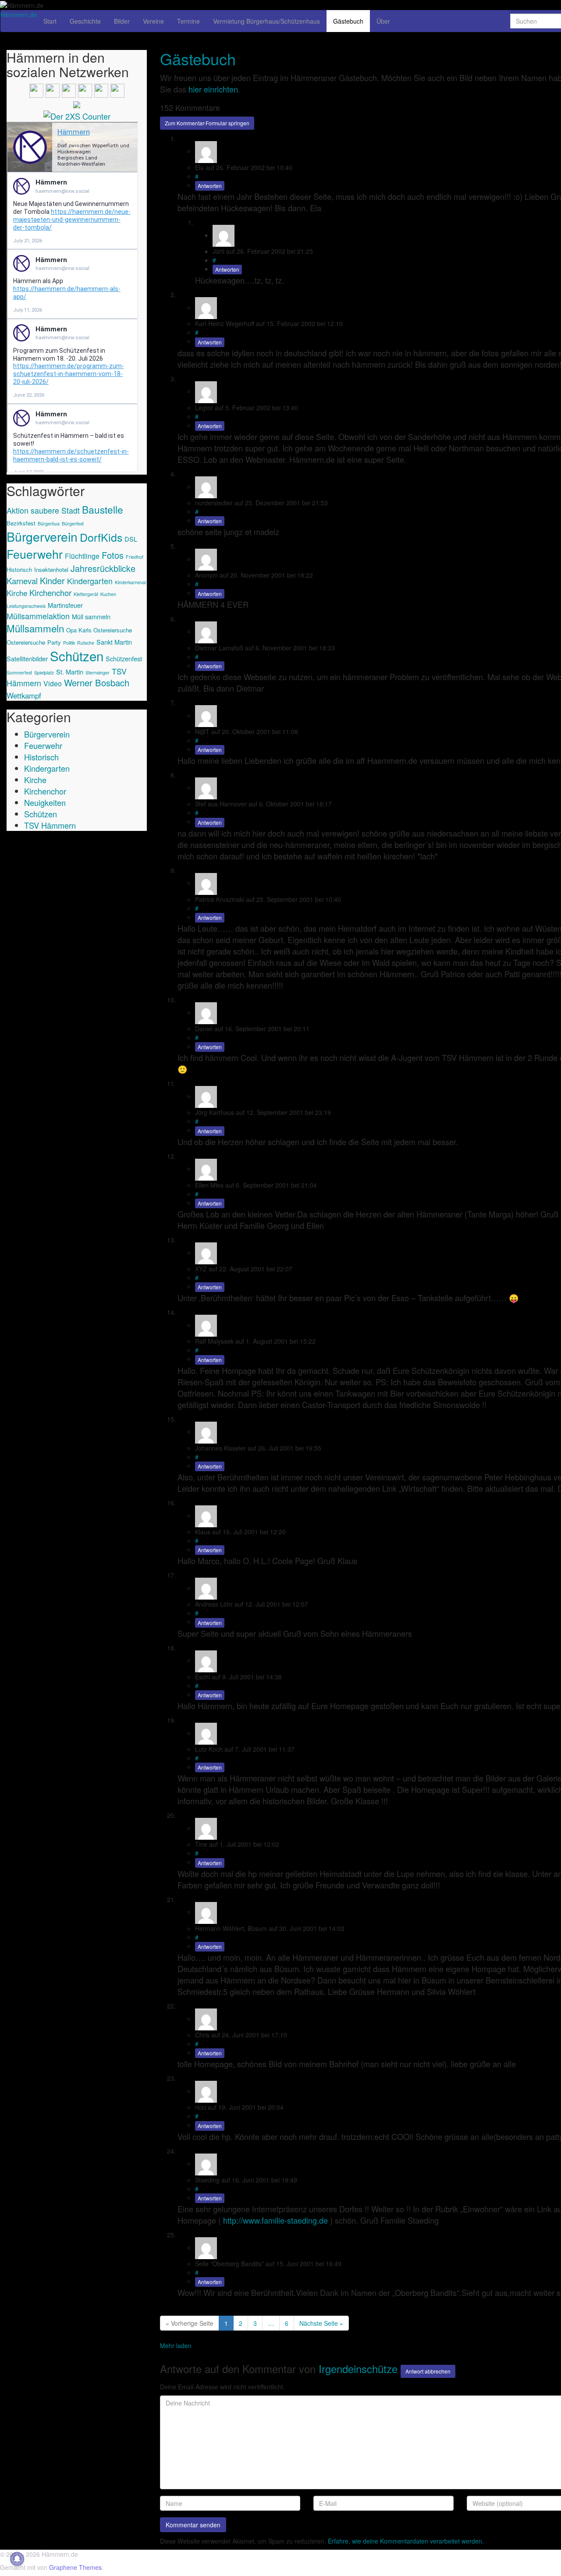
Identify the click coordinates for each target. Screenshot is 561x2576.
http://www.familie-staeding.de (275, 2220)
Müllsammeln (35, 628)
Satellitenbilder (27, 658)
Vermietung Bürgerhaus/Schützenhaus (266, 21)
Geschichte (85, 21)
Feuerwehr (35, 554)
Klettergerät (86, 594)
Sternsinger (98, 672)
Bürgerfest (73, 523)
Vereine (153, 21)
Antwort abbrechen (428, 2371)
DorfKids (101, 537)
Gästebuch (348, 21)
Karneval (22, 581)
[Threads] (85, 89)
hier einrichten (213, 89)
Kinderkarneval (130, 582)
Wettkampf (24, 695)
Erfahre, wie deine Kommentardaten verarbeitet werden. (406, 2541)
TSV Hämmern (50, 825)
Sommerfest (19, 672)
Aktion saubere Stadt (43, 510)
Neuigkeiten (45, 802)
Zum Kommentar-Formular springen (207, 123)
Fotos (113, 555)
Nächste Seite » (321, 2323)
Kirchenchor (50, 593)
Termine (188, 21)
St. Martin (70, 672)
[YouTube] (69, 89)
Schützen (77, 656)
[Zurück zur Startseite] (46, 4)
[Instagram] (53, 89)
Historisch (19, 569)
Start (50, 21)
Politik (69, 643)
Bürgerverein (42, 536)
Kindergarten (90, 581)
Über (383, 21)
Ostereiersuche (26, 642)
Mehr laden (176, 2345)
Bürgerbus (49, 523)
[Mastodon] (117, 89)
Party (54, 642)
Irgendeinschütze (358, 2368)
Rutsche (86, 643)
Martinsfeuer (65, 605)
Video (53, 683)
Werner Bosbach (97, 683)
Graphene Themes (75, 2567)
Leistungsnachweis (26, 606)
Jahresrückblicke (103, 568)
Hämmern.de (19, 14)
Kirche (17, 593)
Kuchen (108, 594)
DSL (131, 539)
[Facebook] (36, 89)
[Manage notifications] (17, 2559)
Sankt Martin (114, 642)
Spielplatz (44, 672)
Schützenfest (124, 658)
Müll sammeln (91, 616)
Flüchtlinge (82, 556)
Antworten (210, 186)
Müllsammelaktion (38, 616)
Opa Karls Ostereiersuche (99, 630)
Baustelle (103, 509)
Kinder (52, 580)
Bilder (122, 21)
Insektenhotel (51, 569)
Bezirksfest (21, 523)
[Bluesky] (101, 89)
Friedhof (135, 557)
